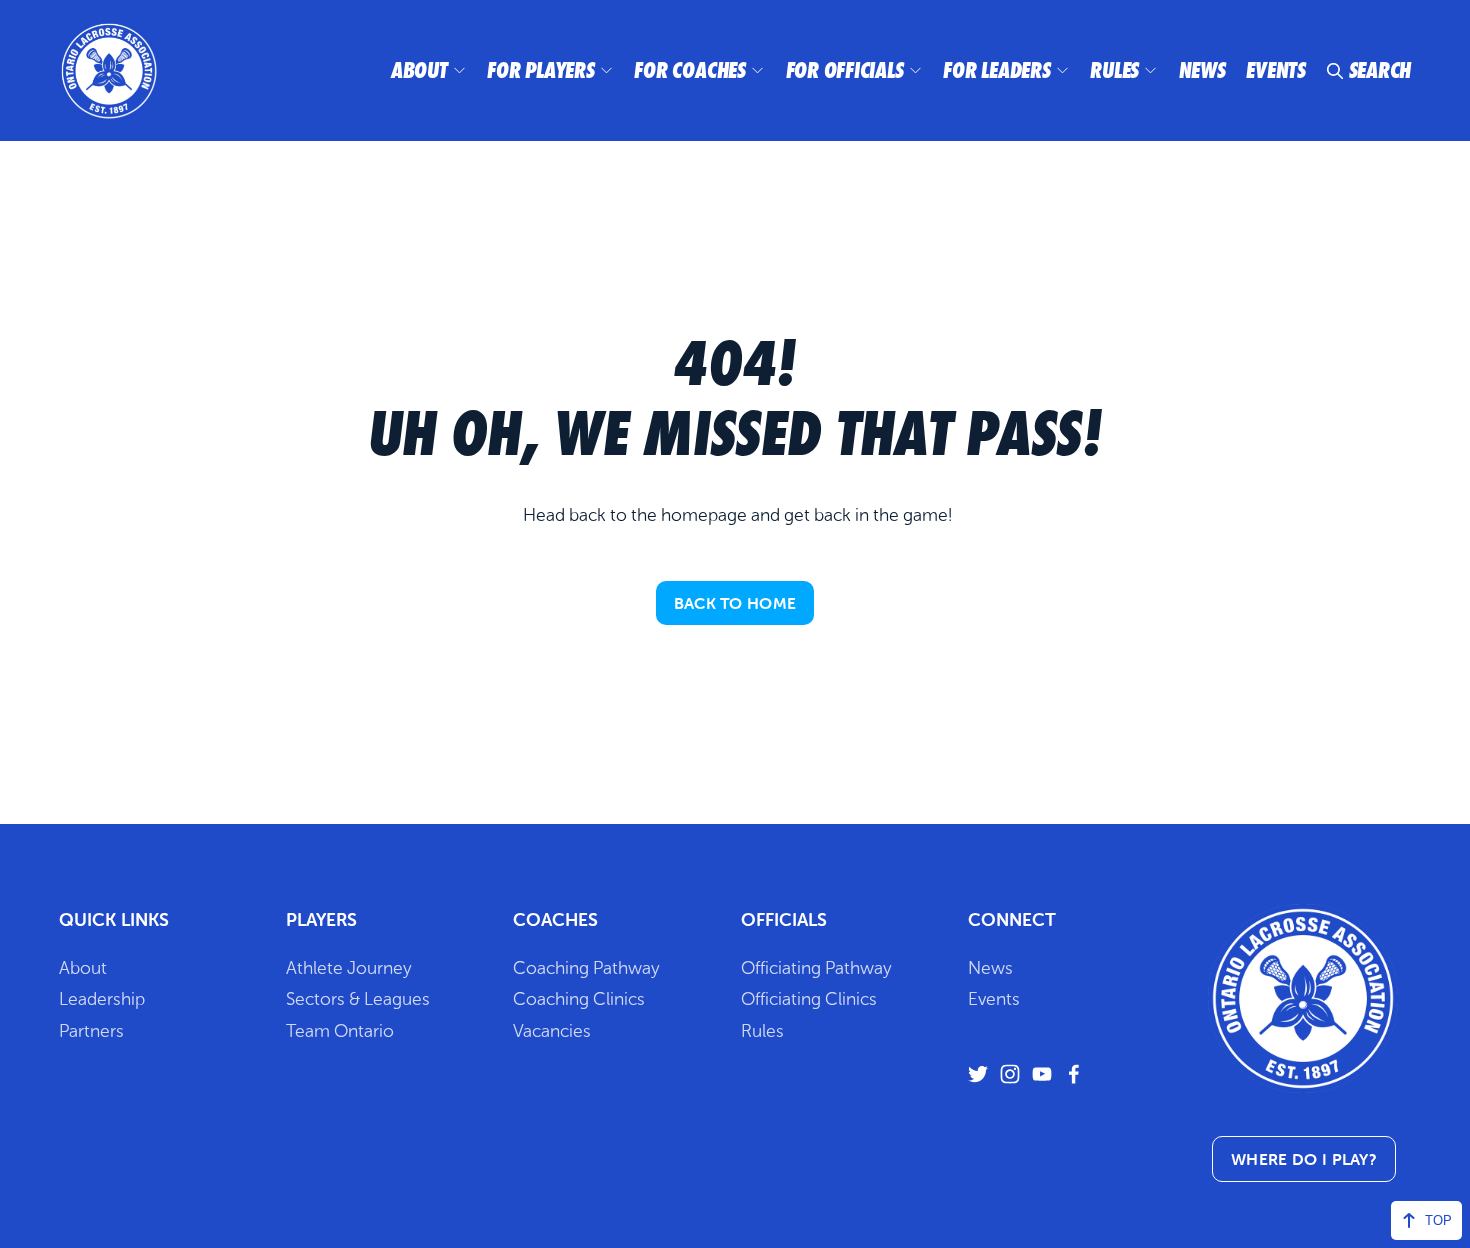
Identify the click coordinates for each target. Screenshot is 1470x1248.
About (419, 70)
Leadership (102, 999)
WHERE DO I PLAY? (1304, 1159)
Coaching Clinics (579, 999)
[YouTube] (1042, 1074)
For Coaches (690, 70)
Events (1276, 70)
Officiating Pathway (816, 968)
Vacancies (552, 1031)
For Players (541, 70)
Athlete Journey (349, 968)
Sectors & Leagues (358, 999)
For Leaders (997, 70)
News (1202, 70)
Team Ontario (340, 1031)
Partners (91, 1031)
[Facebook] (1074, 1074)
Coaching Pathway (586, 968)
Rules (1114, 70)
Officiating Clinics (809, 999)
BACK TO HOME (735, 603)
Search (1380, 70)
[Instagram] (1010, 1074)
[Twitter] (978, 1074)
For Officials (845, 70)
